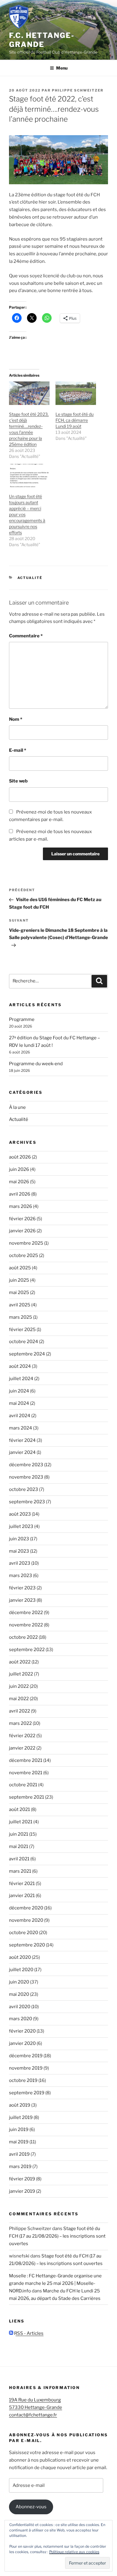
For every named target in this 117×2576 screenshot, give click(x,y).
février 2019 (22, 2179)
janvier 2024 (22, 1452)
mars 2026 (21, 1206)
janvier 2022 (22, 1748)
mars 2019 (20, 2167)
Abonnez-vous (31, 2507)
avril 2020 (20, 2007)
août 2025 (20, 1268)
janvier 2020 (22, 2043)
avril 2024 (20, 1416)
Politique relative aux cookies (74, 2552)
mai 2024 (19, 1403)
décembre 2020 (26, 1908)
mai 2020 (19, 1994)
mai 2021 (19, 1846)
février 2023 (22, 1588)
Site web (18, 781)
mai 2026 (19, 1182)
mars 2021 (20, 1871)
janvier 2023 (22, 1600)
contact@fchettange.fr (33, 2415)
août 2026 (20, 1157)
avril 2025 (20, 1305)
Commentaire (26, 636)
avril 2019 (19, 2154)
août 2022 (20, 1662)
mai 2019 (19, 2142)
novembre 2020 (26, 1920)
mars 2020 (21, 2019)
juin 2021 (19, 1834)
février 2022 (22, 1736)
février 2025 (22, 1330)
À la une (17, 1107)
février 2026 (22, 1219)
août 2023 (20, 1514)
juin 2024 (19, 1391)
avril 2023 (20, 1563)
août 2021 (19, 1809)
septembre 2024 (27, 1354)
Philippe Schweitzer (78, 90)
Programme (22, 1019)
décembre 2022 (26, 1613)
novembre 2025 (26, 1243)
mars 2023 (21, 1576)
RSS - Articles (28, 2333)
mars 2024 (21, 1428)
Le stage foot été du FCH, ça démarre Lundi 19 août (75, 420)
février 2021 (22, 1884)
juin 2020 (19, 1982)
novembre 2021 (26, 1773)
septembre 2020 (27, 1945)
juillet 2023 (21, 1526)
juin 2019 (19, 2130)
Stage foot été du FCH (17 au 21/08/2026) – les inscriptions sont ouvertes (57, 2236)
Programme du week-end (36, 1064)
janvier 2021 (22, 1896)
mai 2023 (19, 1551)
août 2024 (20, 1366)
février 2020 (22, 2031)
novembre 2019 (26, 2068)
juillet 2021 (21, 1822)
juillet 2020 (21, 1970)
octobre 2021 (23, 1785)
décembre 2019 (26, 2056)
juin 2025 (19, 1280)
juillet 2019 (21, 2117)
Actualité (30, 578)
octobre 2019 (23, 2080)
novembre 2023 (26, 1477)
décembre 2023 (26, 1465)
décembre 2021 (26, 1760)
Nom (16, 719)
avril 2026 (20, 1194)
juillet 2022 (21, 1674)
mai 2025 (19, 1293)
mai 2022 (19, 1699)
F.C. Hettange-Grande (42, 40)
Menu (62, 68)
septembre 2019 (27, 2093)
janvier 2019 (22, 2191)
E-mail (18, 750)
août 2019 (20, 2105)
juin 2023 (19, 1539)
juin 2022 (19, 1686)
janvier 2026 (22, 1231)
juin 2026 (19, 1169)
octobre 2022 (23, 1637)
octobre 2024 (24, 1342)
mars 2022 (20, 1723)
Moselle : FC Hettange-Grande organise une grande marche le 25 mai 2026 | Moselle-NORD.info (55, 2283)
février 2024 (22, 1440)
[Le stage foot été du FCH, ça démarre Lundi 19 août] (76, 393)
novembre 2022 (26, 1625)
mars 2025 (21, 1317)
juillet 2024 (21, 1379)
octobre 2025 (24, 1255)
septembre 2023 (27, 1502)
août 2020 (20, 1957)
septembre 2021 (27, 1797)
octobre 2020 (24, 1933)
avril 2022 (19, 1711)
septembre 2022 (27, 1650)
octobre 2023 (24, 1489)
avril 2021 (19, 1859)
